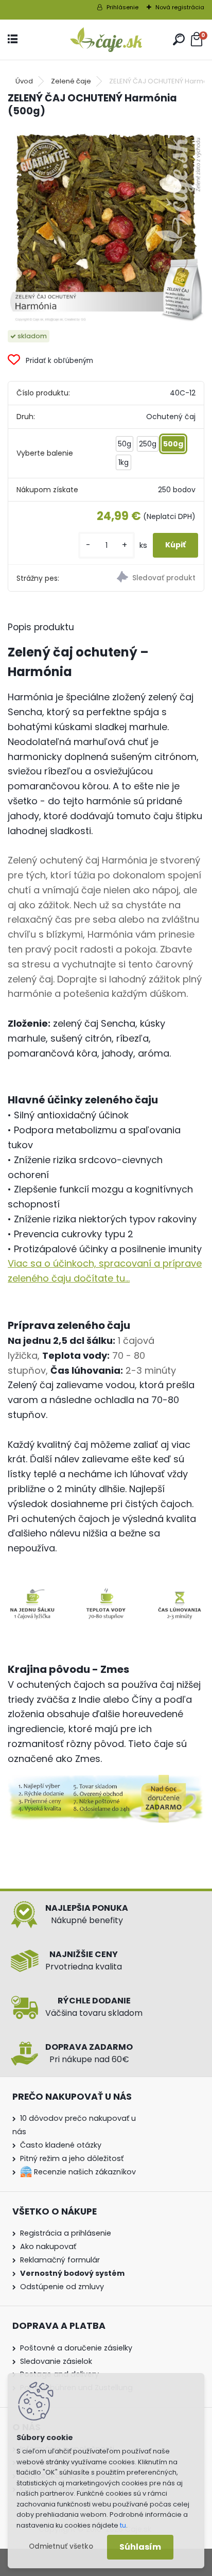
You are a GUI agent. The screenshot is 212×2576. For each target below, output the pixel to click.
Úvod (24, 81)
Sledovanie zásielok (56, 2361)
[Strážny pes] (155, 578)
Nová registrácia (180, 7)
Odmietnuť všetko (61, 2546)
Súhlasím (140, 2547)
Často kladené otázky (61, 2145)
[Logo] (106, 40)
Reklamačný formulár (60, 2260)
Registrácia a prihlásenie (66, 2233)
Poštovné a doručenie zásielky (76, 2348)
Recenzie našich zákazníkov (84, 2172)
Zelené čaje (71, 81)
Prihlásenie (122, 7)
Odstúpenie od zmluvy (62, 2287)
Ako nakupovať (48, 2246)
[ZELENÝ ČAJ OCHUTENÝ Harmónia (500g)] (106, 224)
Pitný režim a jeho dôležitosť (72, 2158)
